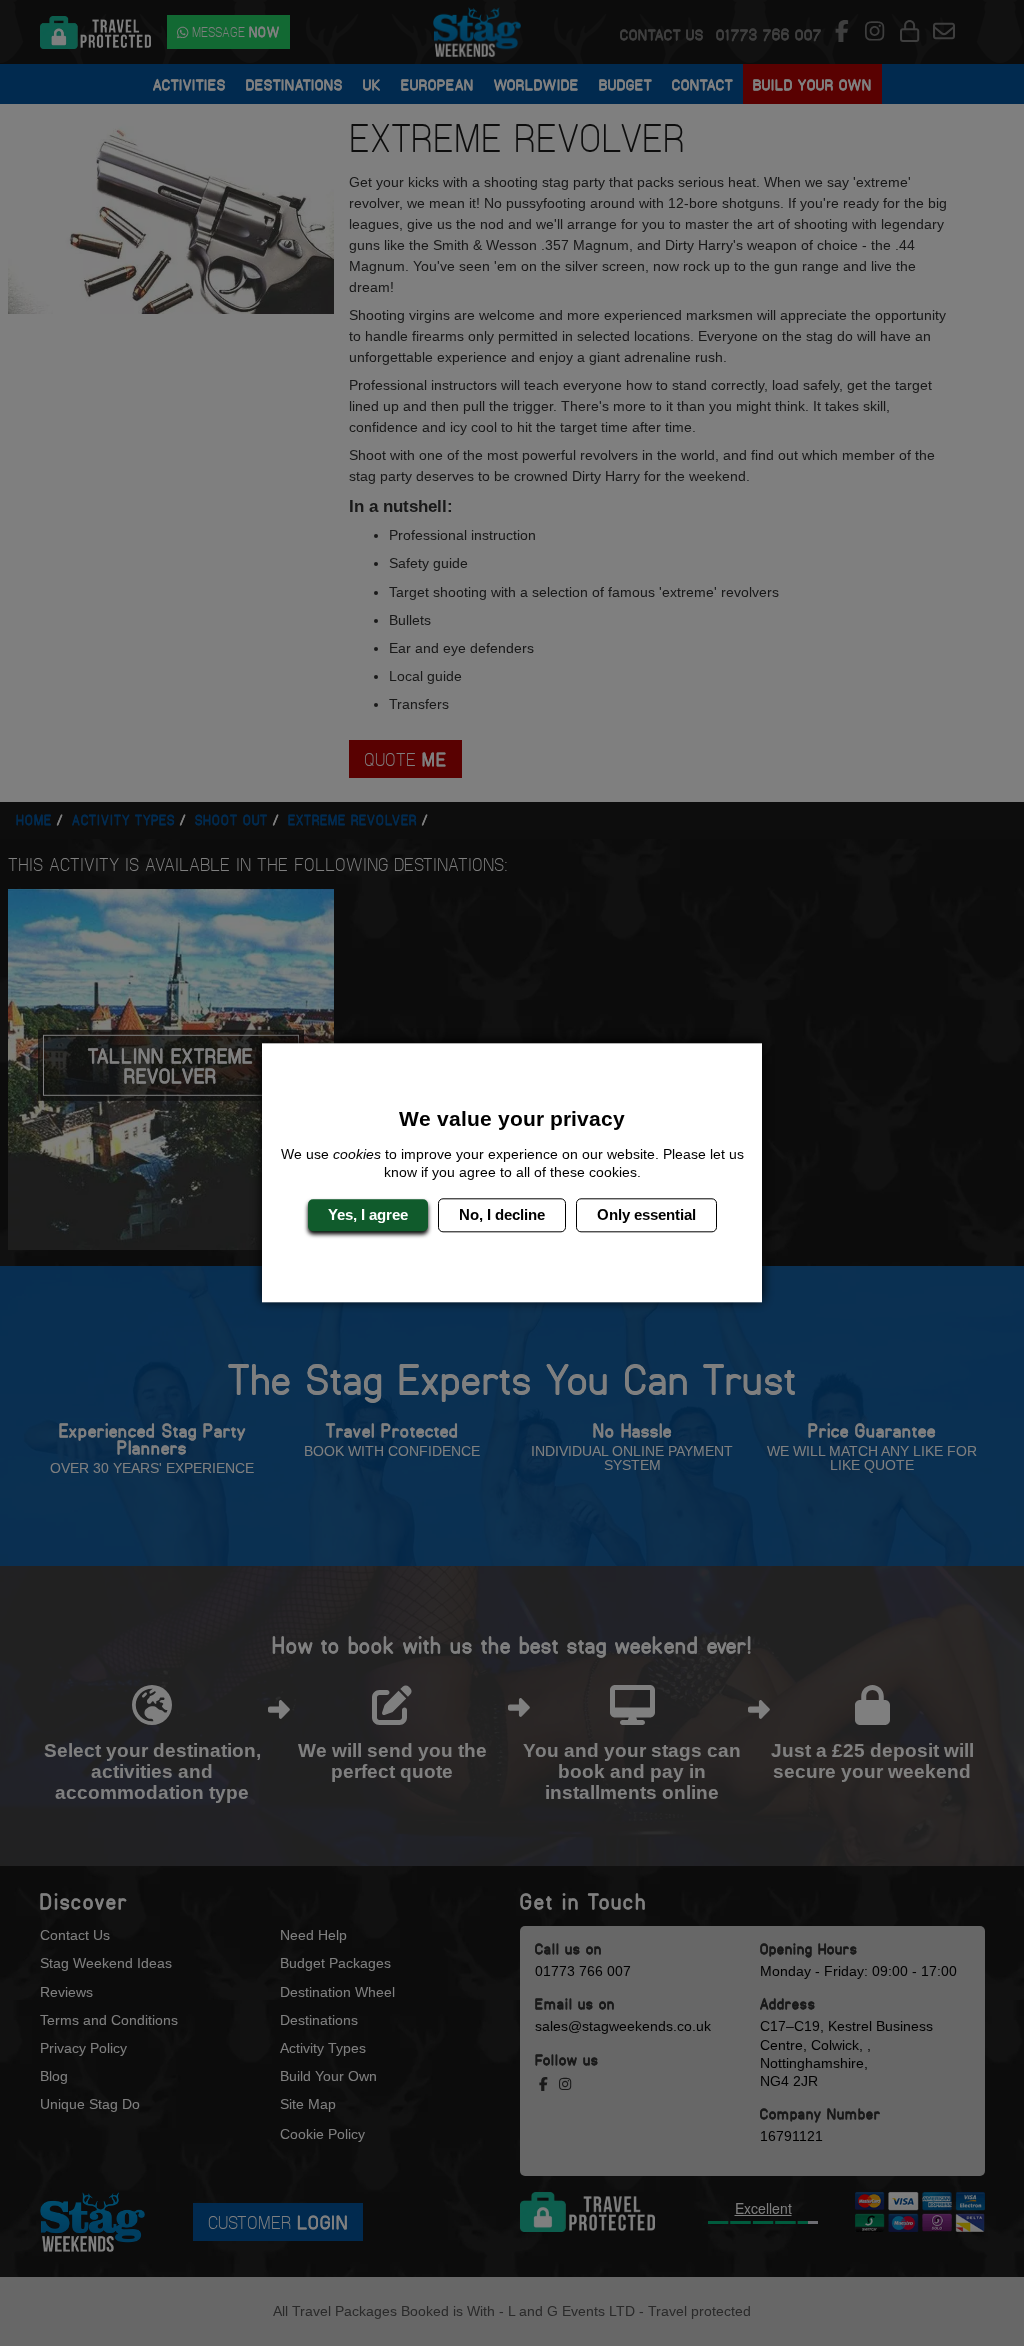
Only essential (646, 1214)
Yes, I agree (368, 1214)
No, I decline (502, 1214)
